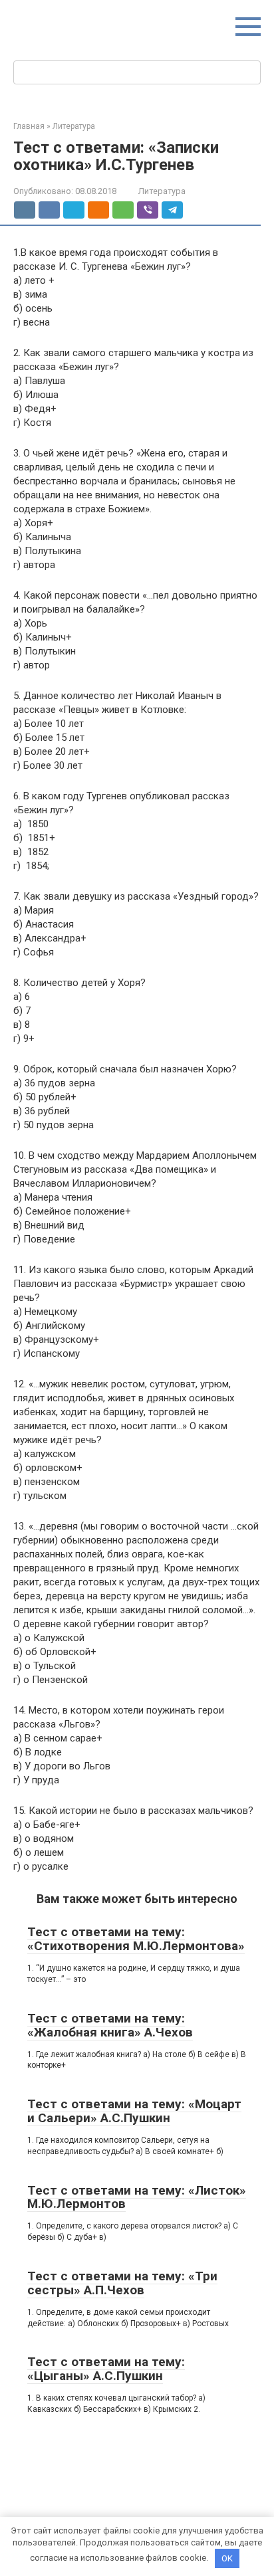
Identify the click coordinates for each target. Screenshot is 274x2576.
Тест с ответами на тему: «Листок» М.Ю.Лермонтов (137, 2197)
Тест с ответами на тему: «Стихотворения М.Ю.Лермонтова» (136, 1939)
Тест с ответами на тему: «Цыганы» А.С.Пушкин (106, 2369)
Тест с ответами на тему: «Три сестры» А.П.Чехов (122, 2283)
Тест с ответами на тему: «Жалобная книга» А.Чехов (110, 2025)
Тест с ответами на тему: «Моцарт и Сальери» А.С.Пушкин (134, 2111)
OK (227, 2558)
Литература (162, 191)
